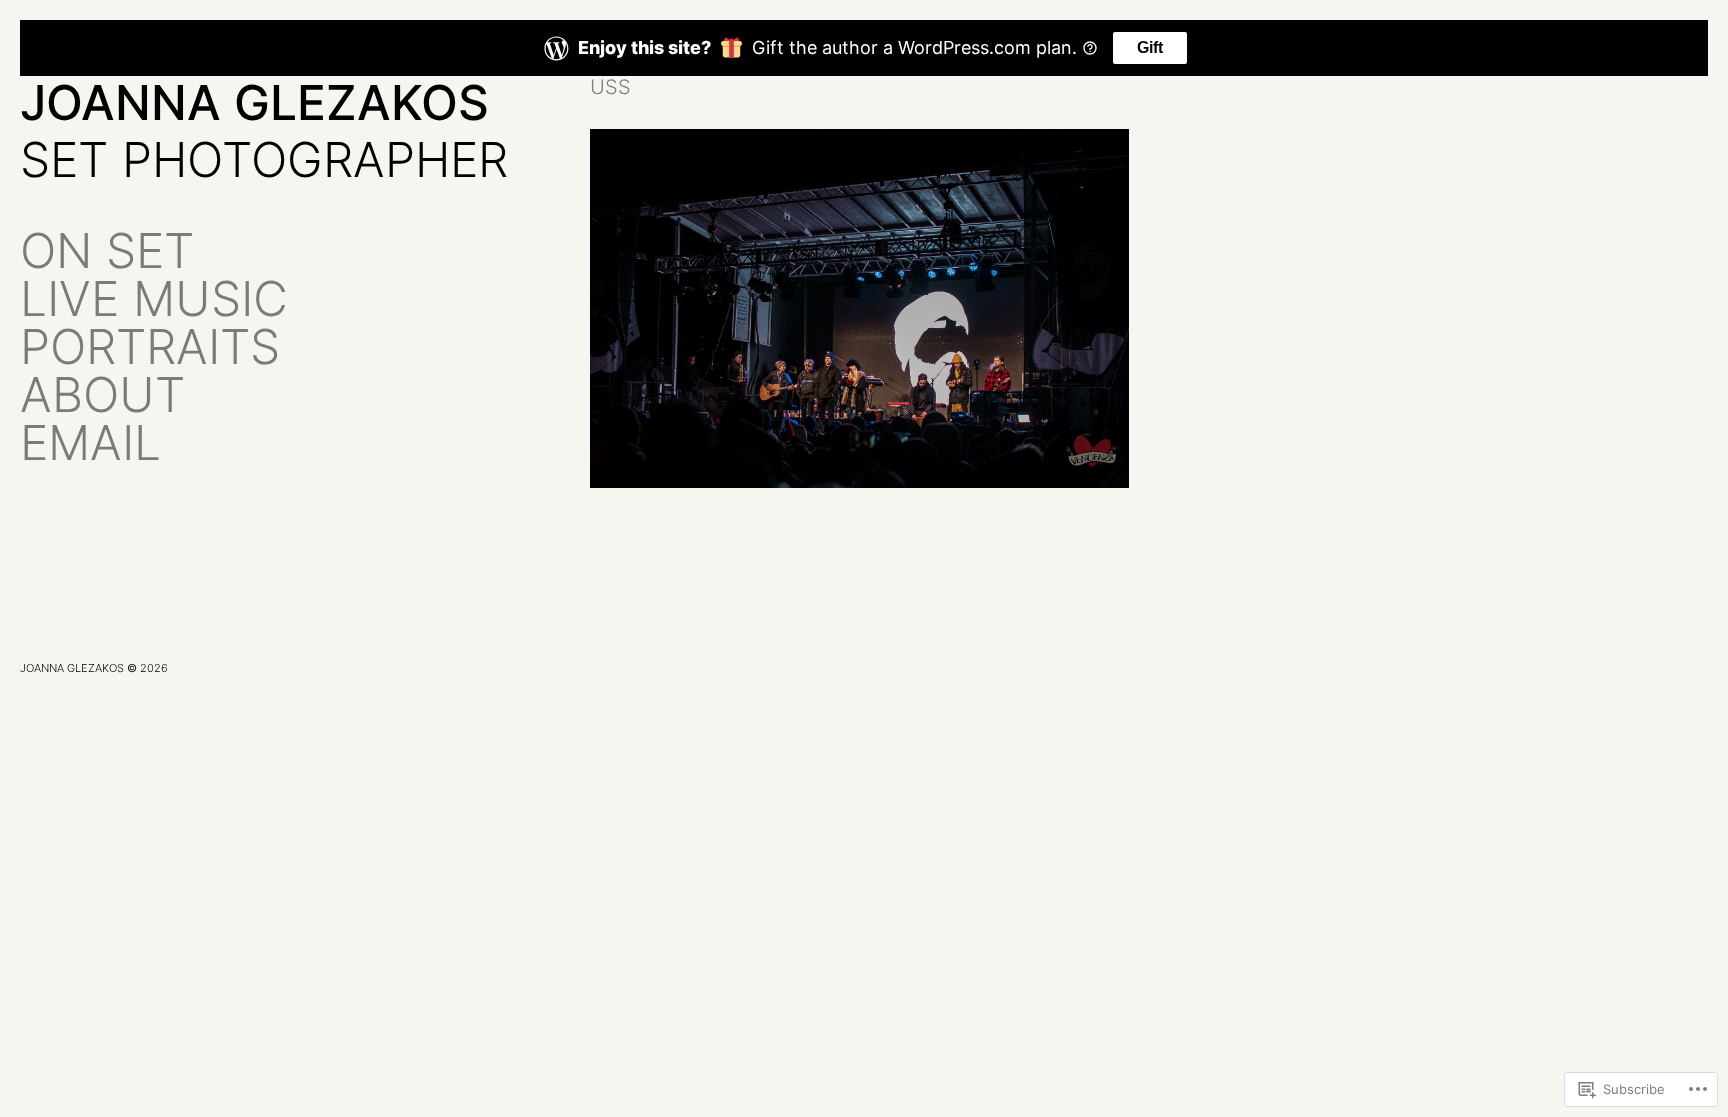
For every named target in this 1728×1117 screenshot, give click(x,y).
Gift (1150, 47)
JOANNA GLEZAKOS (254, 102)
